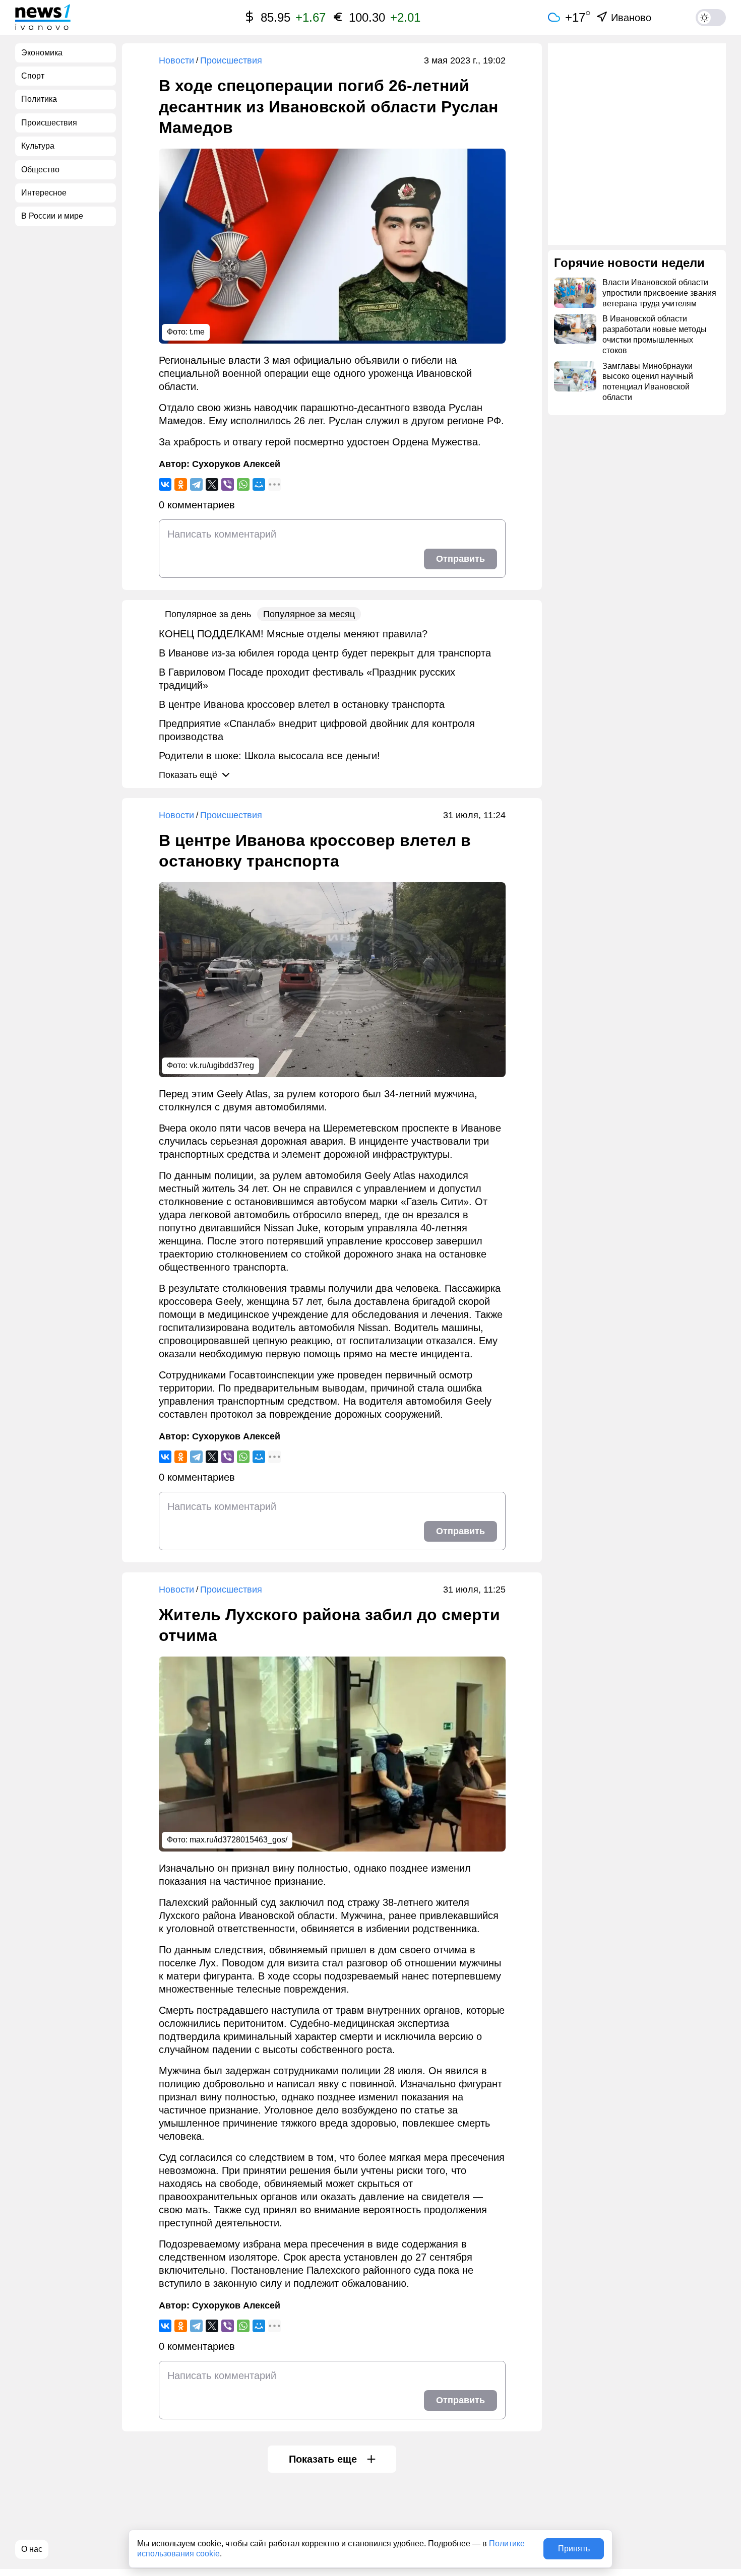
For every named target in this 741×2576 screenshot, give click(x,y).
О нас (32, 2549)
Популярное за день (208, 614)
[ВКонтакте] (165, 484)
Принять (574, 2549)
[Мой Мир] (259, 484)
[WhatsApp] (243, 484)
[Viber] (228, 484)
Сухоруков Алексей (236, 464)
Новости (176, 60)
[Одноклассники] (181, 484)
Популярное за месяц (309, 614)
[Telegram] (196, 484)
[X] (212, 484)
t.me (197, 332)
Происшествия (231, 60)
